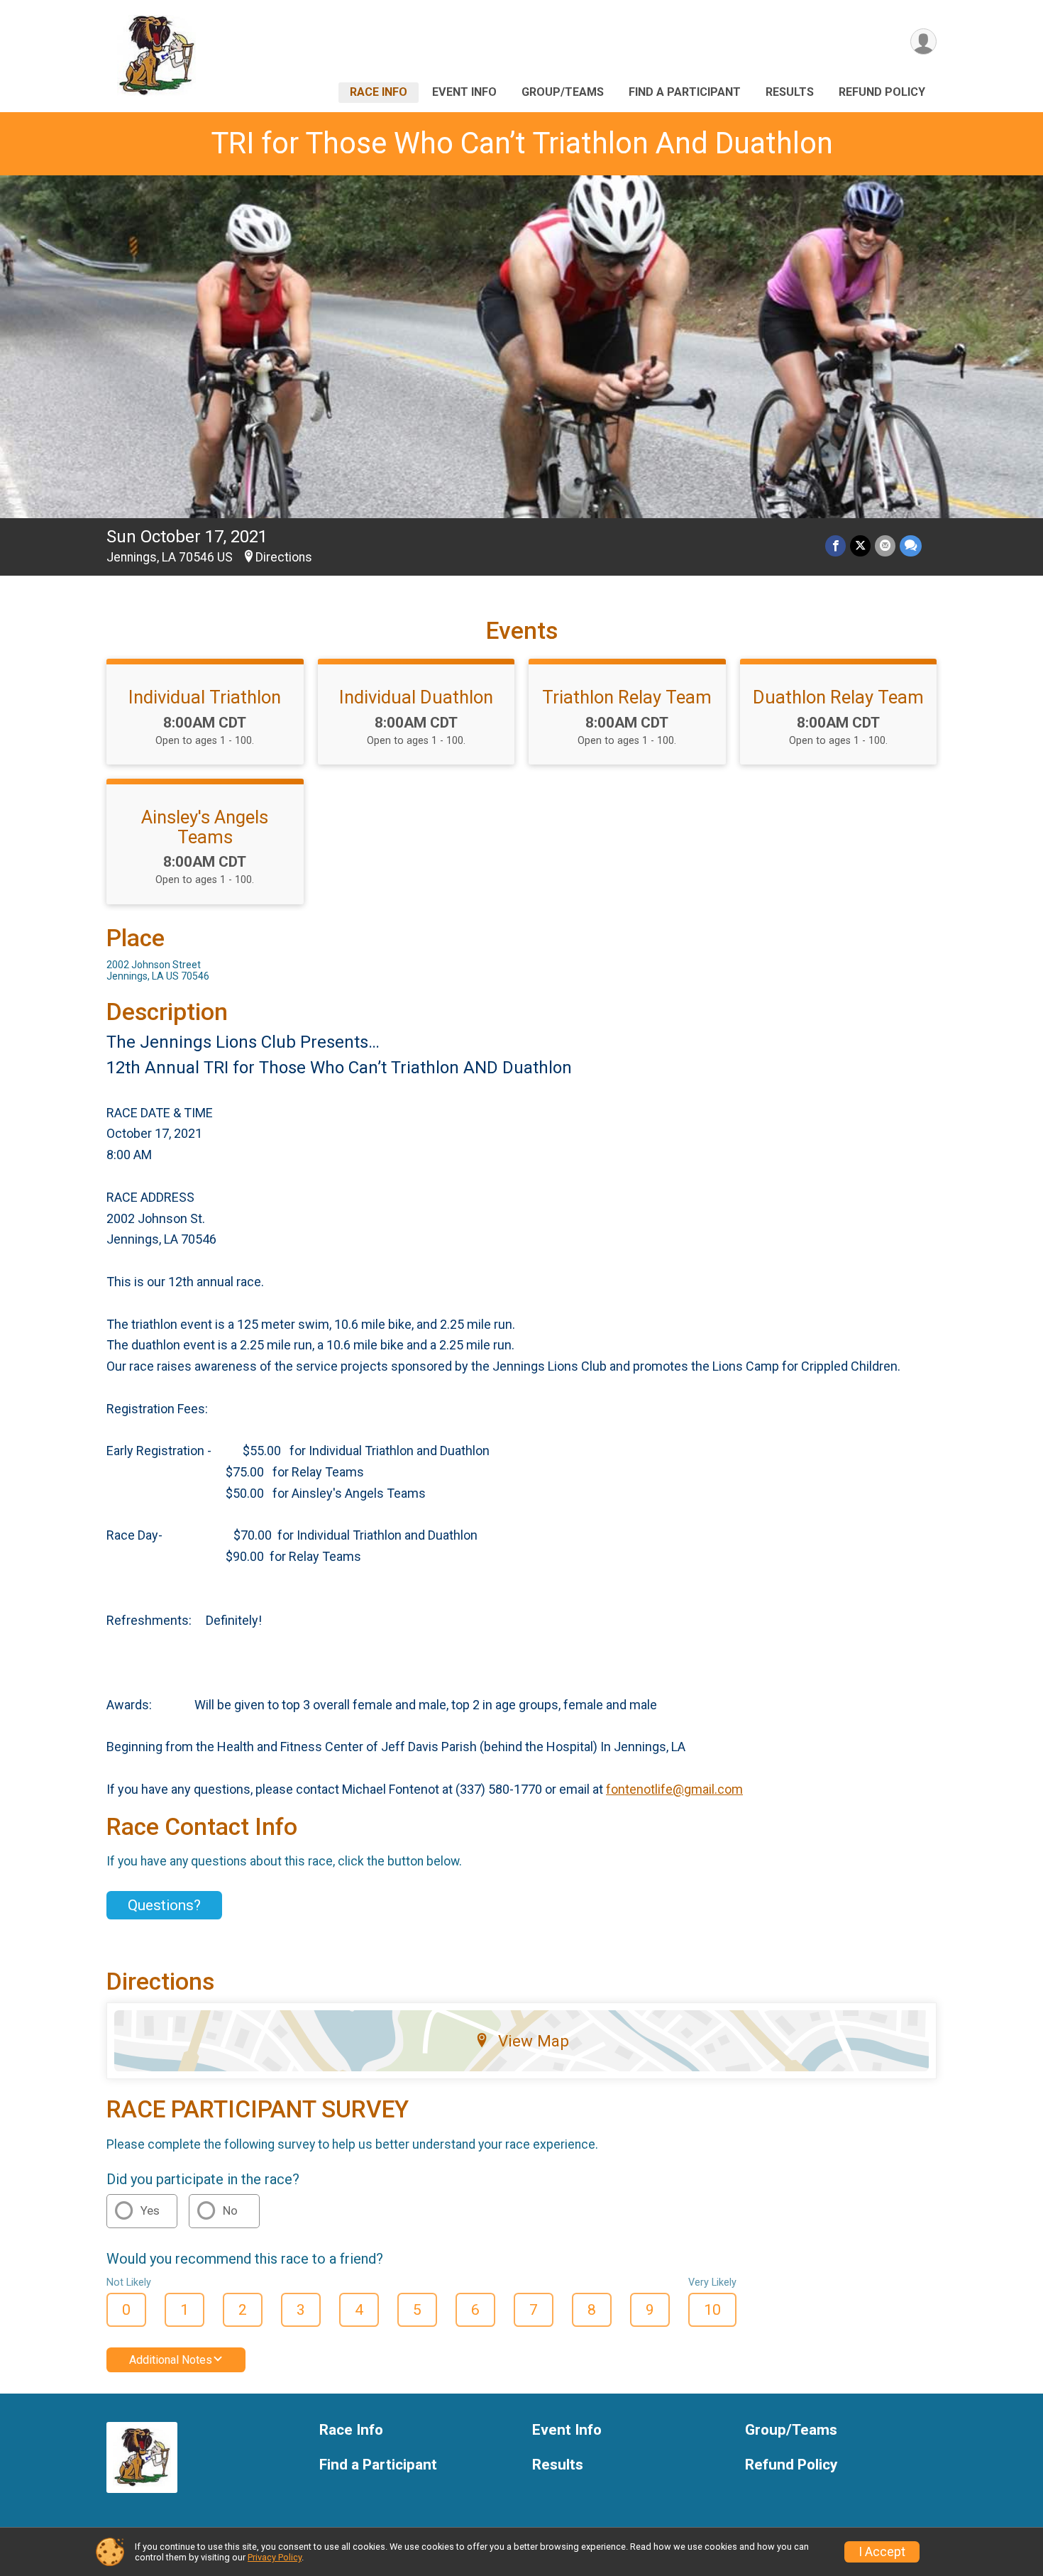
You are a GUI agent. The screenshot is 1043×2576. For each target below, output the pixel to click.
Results (790, 92)
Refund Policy (882, 92)
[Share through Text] (911, 546)
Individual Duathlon (416, 697)
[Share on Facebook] (835, 546)
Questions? (164, 1905)
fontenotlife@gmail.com (674, 1789)
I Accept (882, 2552)
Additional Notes (171, 2360)
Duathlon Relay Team (838, 697)
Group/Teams (563, 92)
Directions (284, 557)
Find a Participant (685, 92)
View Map (534, 2041)
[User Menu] (923, 42)
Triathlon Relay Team (627, 697)
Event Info (464, 92)
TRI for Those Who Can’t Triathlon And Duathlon (522, 143)
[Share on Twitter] (860, 546)
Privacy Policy (275, 2557)
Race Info (379, 92)
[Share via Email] (885, 546)
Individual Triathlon (205, 697)
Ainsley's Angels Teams (205, 827)
